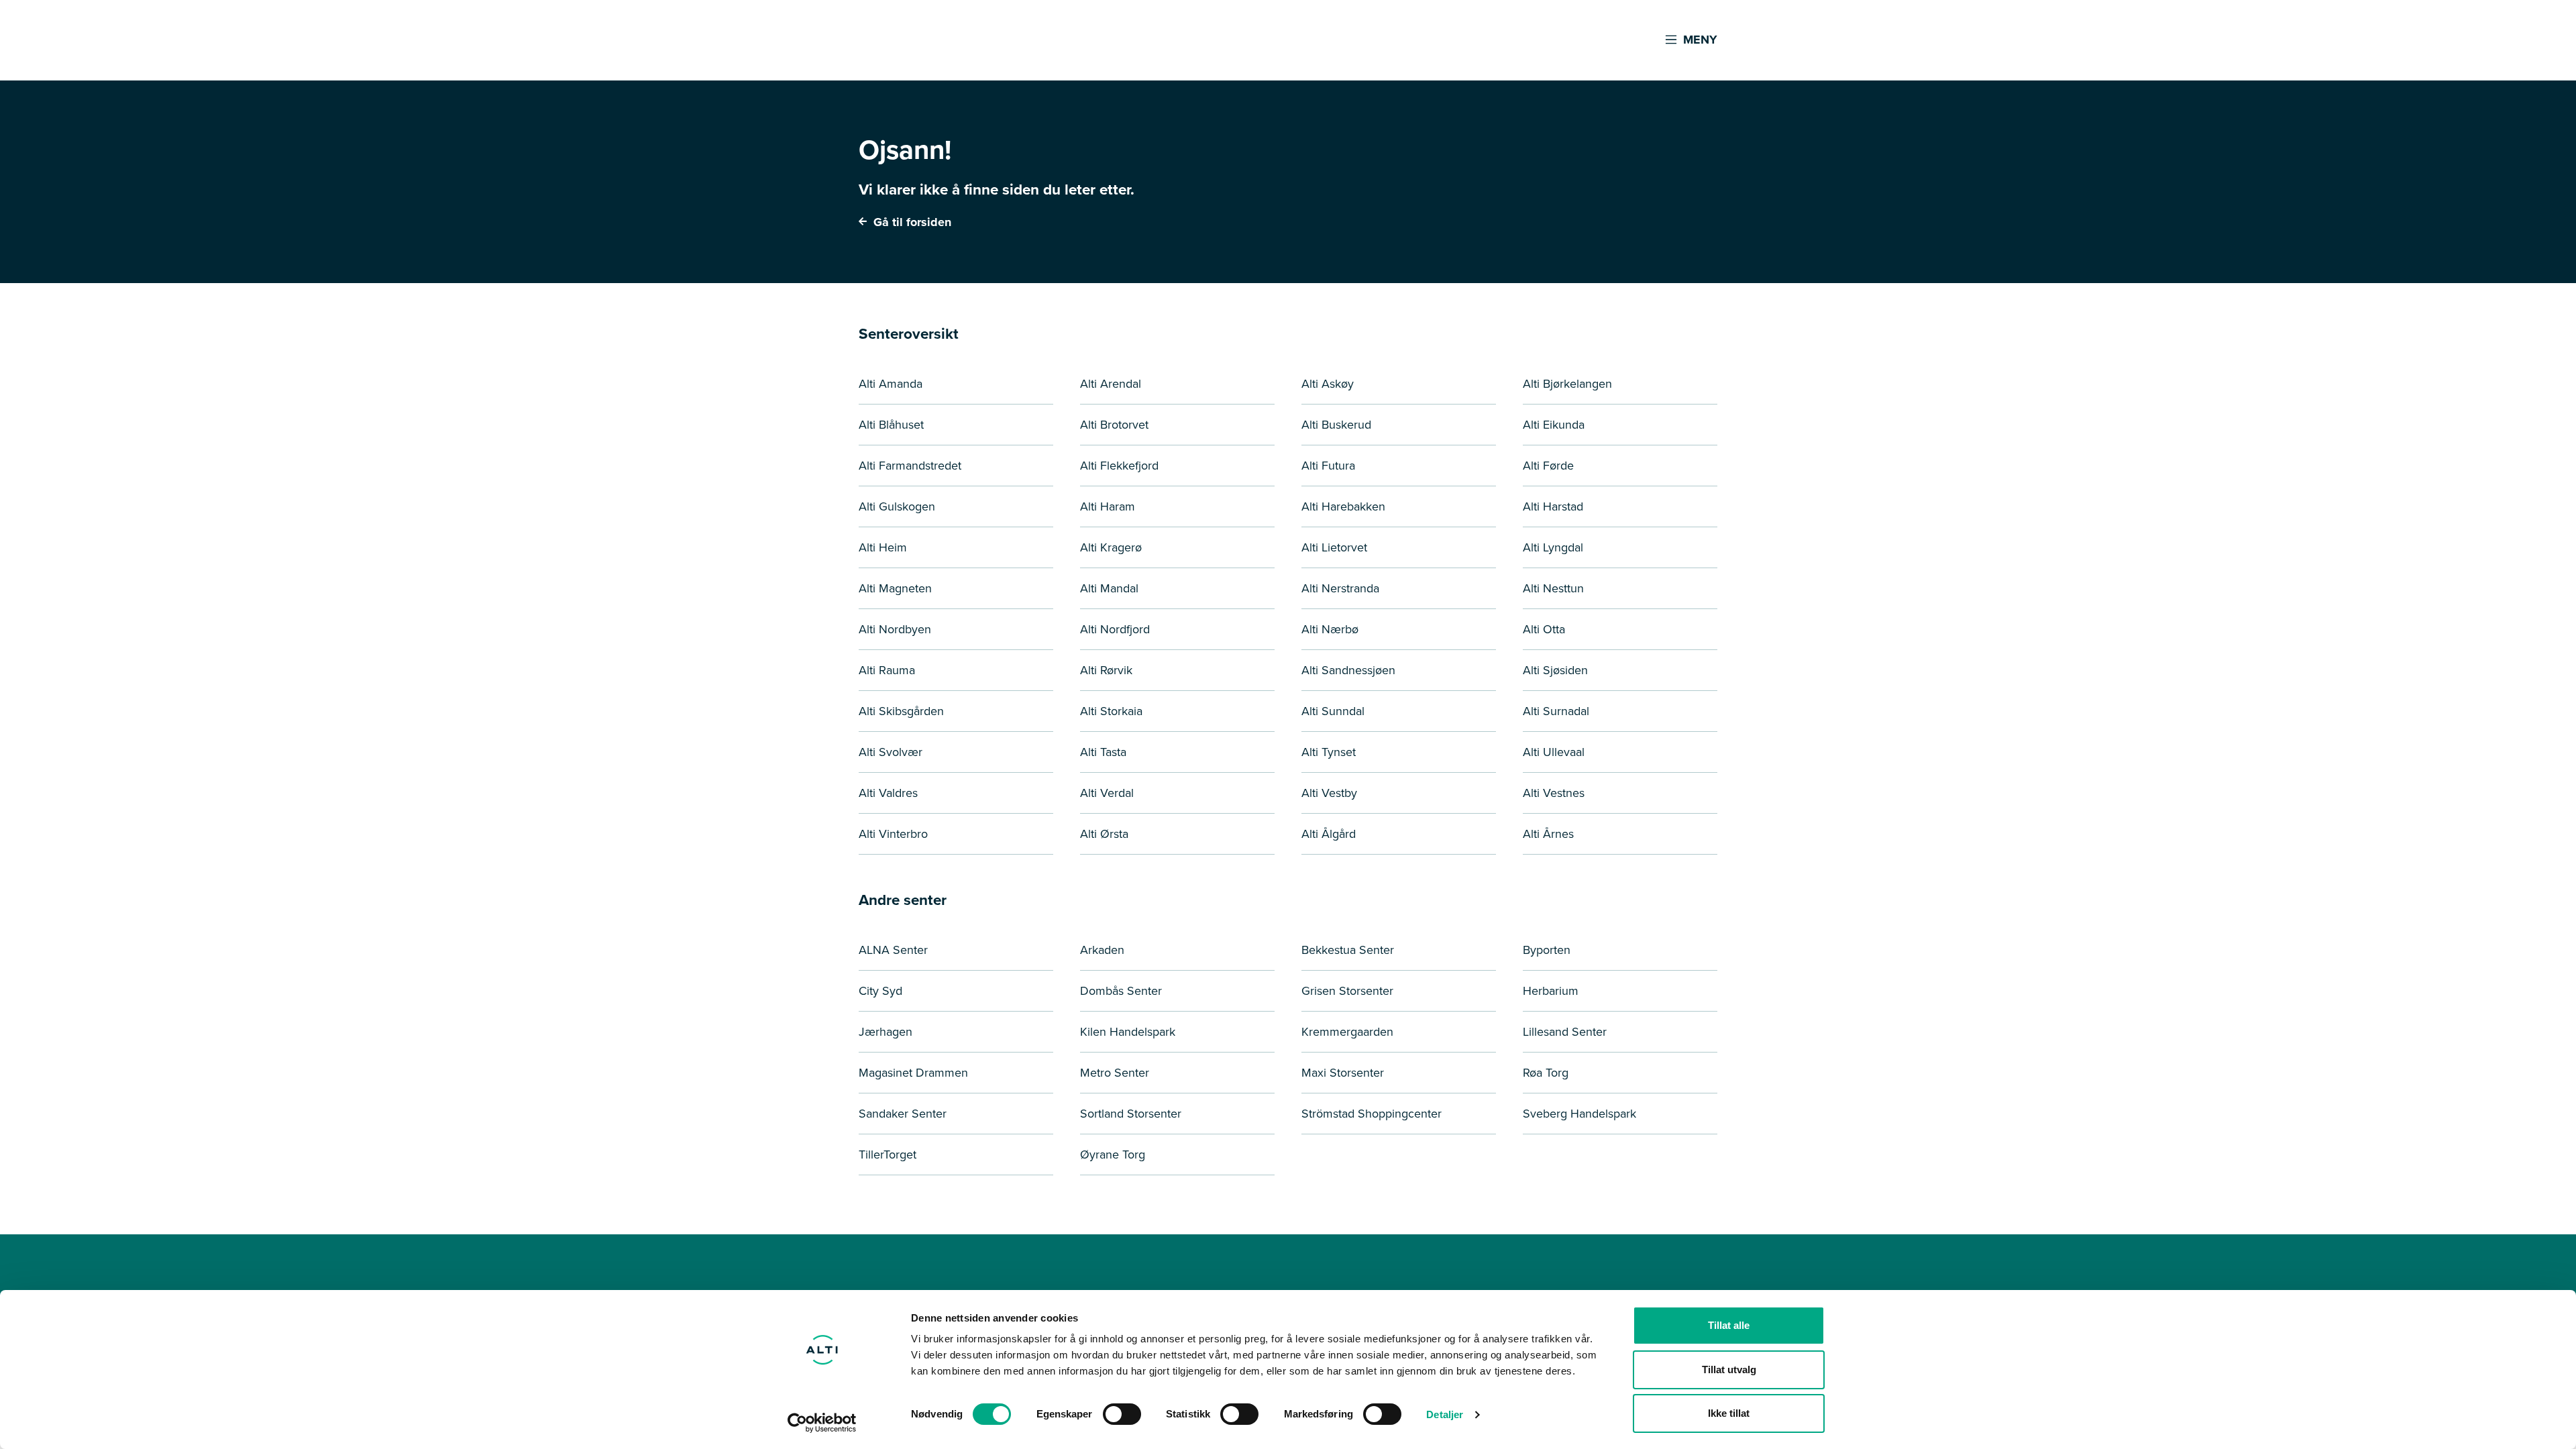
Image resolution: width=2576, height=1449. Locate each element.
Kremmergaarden (1347, 1032)
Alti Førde (1548, 466)
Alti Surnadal (1556, 711)
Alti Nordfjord (1115, 629)
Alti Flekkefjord (1119, 466)
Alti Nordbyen (895, 629)
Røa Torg (1546, 1073)
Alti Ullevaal (1554, 752)
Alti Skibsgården (901, 711)
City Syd (880, 991)
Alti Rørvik (1106, 670)
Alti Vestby (1329, 793)
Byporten (1547, 950)
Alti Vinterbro (893, 834)
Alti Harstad (1553, 506)
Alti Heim (883, 547)
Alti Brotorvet (1114, 425)
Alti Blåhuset (891, 425)
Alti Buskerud (1336, 425)
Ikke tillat (1729, 1413)
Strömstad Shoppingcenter (1372, 1114)
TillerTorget (888, 1155)
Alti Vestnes (1554, 793)
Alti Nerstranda (1340, 588)
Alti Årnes (1548, 834)
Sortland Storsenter (1131, 1114)
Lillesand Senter (1565, 1032)
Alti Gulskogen (897, 506)
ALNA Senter (893, 950)
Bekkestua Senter (1348, 950)
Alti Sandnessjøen (1348, 670)
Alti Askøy (1328, 384)
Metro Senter (1115, 1073)
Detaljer (1445, 1414)
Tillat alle (1729, 1325)
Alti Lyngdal (1553, 547)
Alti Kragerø (1111, 547)
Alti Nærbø (1330, 629)
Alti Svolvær (891, 752)
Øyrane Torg (1113, 1155)
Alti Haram (1108, 506)
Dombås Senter (1121, 991)
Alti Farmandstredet (910, 466)
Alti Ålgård (1329, 834)
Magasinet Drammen (913, 1073)
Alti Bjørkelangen (1567, 384)
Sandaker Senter (903, 1114)
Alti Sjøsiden (1555, 670)
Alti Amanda (891, 384)
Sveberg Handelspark (1579, 1114)
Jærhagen (885, 1032)
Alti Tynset (1329, 752)
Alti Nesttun (1553, 588)
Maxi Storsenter (1343, 1073)
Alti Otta (1544, 629)
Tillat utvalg (1729, 1370)
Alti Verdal (1107, 793)
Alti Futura (1328, 466)
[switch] (1122, 1414)
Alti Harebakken (1343, 506)
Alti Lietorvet (1334, 547)
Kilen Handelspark (1128, 1032)
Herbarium (1551, 991)
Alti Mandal (1109, 588)
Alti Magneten (895, 588)
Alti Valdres (888, 793)
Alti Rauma (887, 670)
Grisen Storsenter (1347, 991)
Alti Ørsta (1104, 834)
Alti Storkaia (1111, 711)
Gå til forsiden (911, 222)
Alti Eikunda (1554, 425)
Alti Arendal (1111, 384)
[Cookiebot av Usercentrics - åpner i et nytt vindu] (822, 1423)
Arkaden (1102, 950)
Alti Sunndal (1333, 711)
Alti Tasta (1103, 752)
